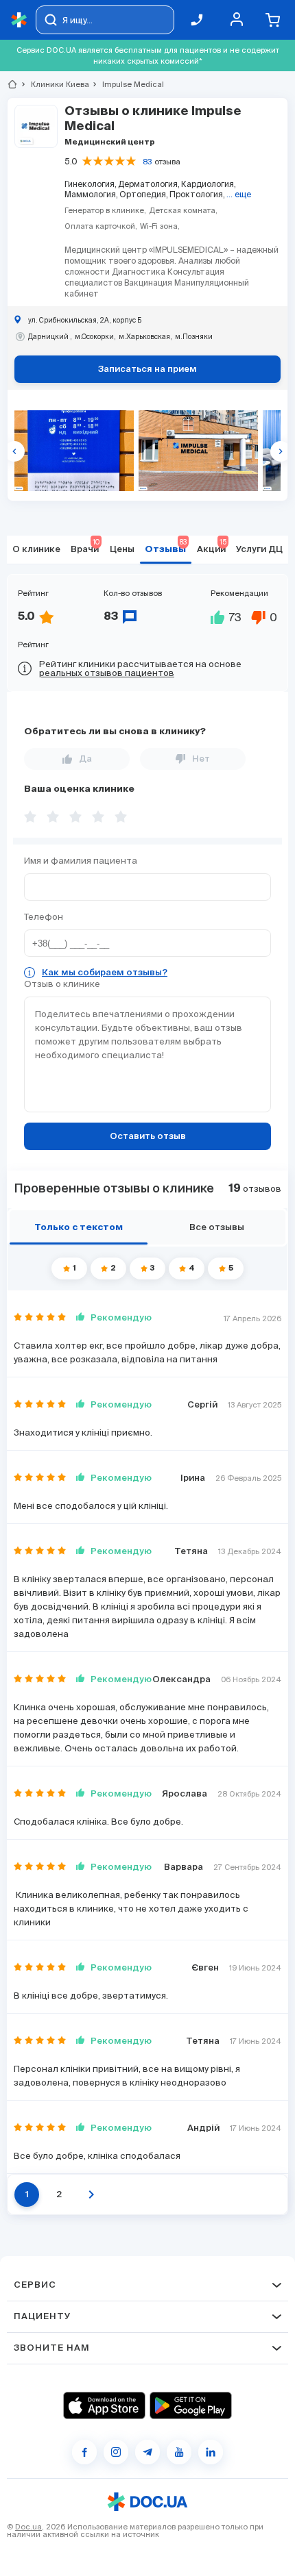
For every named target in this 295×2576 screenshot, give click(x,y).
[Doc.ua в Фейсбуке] (84, 2452)
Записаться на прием (147, 370)
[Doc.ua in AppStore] (104, 2405)
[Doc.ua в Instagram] (116, 2452)
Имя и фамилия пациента (81, 861)
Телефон (44, 917)
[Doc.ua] (19, 20)
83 (147, 162)
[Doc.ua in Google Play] (191, 2405)
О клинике (36, 550)
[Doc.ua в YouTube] (179, 2452)
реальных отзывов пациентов (107, 673)
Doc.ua (28, 2527)
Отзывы (166, 546)
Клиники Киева (54, 84)
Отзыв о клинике (62, 984)
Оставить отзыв (148, 1137)
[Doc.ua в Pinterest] (211, 2452)
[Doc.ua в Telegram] (147, 2452)
